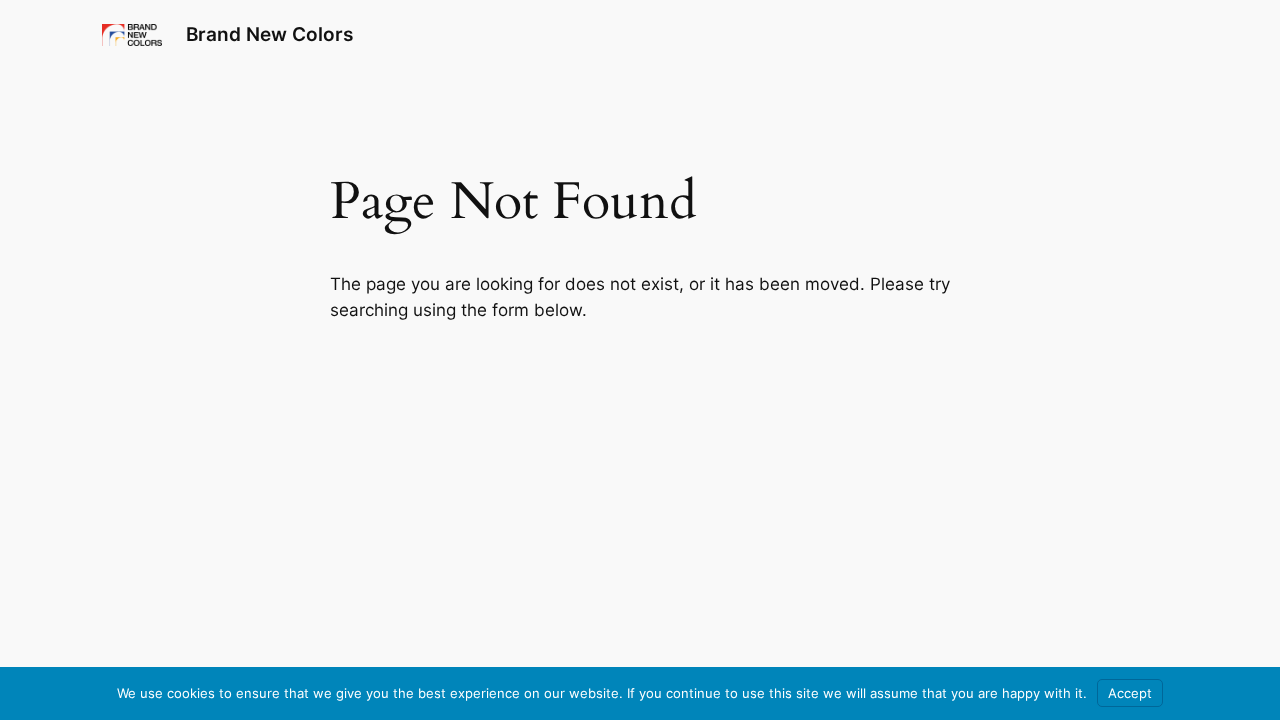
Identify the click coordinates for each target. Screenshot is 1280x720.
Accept (1130, 693)
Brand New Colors (269, 34)
